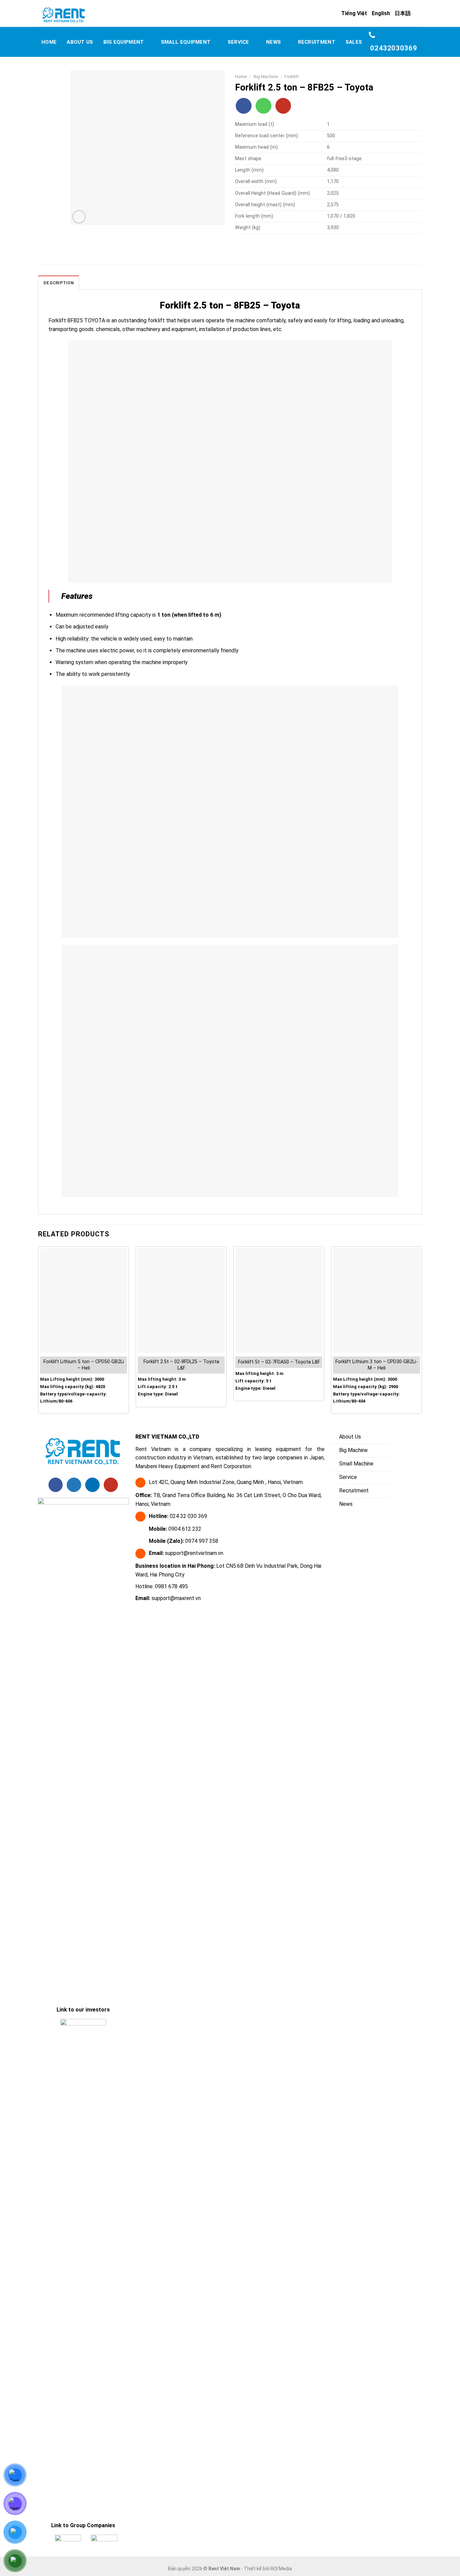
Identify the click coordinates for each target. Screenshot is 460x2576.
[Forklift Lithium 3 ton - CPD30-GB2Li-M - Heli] (376, 1301)
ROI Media (281, 2569)
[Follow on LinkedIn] (92, 1485)
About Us (80, 42)
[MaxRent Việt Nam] (80, 15)
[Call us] (264, 106)
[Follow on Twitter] (74, 1485)
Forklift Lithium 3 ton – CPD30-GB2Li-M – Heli (376, 1365)
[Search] (419, 13)
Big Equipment (124, 42)
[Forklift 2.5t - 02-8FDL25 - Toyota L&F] (181, 1301)
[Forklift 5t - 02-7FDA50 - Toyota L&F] (279, 1301)
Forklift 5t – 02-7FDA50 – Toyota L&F (279, 1362)
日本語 (403, 13)
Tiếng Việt (354, 13)
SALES (354, 42)
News (273, 42)
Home (49, 42)
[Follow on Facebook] (244, 106)
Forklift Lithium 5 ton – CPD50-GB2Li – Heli (84, 1365)
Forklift (292, 76)
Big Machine (266, 76)
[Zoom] (79, 217)
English (381, 13)
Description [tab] (59, 283)
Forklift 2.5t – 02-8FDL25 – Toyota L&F (181, 1365)
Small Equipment (186, 42)
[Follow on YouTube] (283, 106)
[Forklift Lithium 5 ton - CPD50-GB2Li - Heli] (84, 1301)
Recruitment (317, 42)
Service (238, 42)
